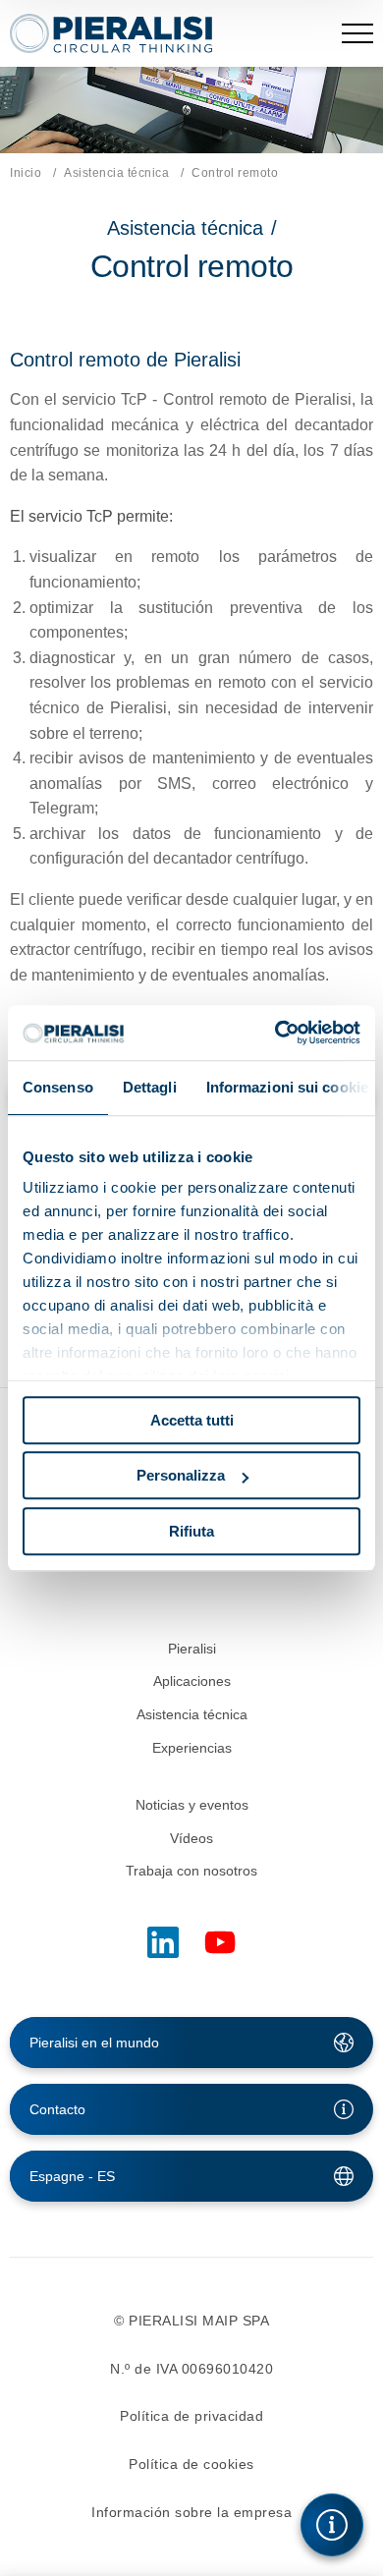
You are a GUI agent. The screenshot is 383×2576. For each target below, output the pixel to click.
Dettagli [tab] (150, 1087)
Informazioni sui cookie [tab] (287, 1087)
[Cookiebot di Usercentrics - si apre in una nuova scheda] (275, 1033)
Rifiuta (191, 1531)
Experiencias (192, 1748)
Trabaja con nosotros (191, 1871)
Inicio (26, 173)
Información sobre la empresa (191, 2512)
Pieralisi (192, 1649)
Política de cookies (191, 2464)
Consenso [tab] (58, 1087)
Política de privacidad (191, 2416)
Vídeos (191, 1838)
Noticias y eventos (192, 1805)
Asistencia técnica (116, 173)
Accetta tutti (192, 1420)
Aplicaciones (192, 1681)
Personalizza (181, 1475)
